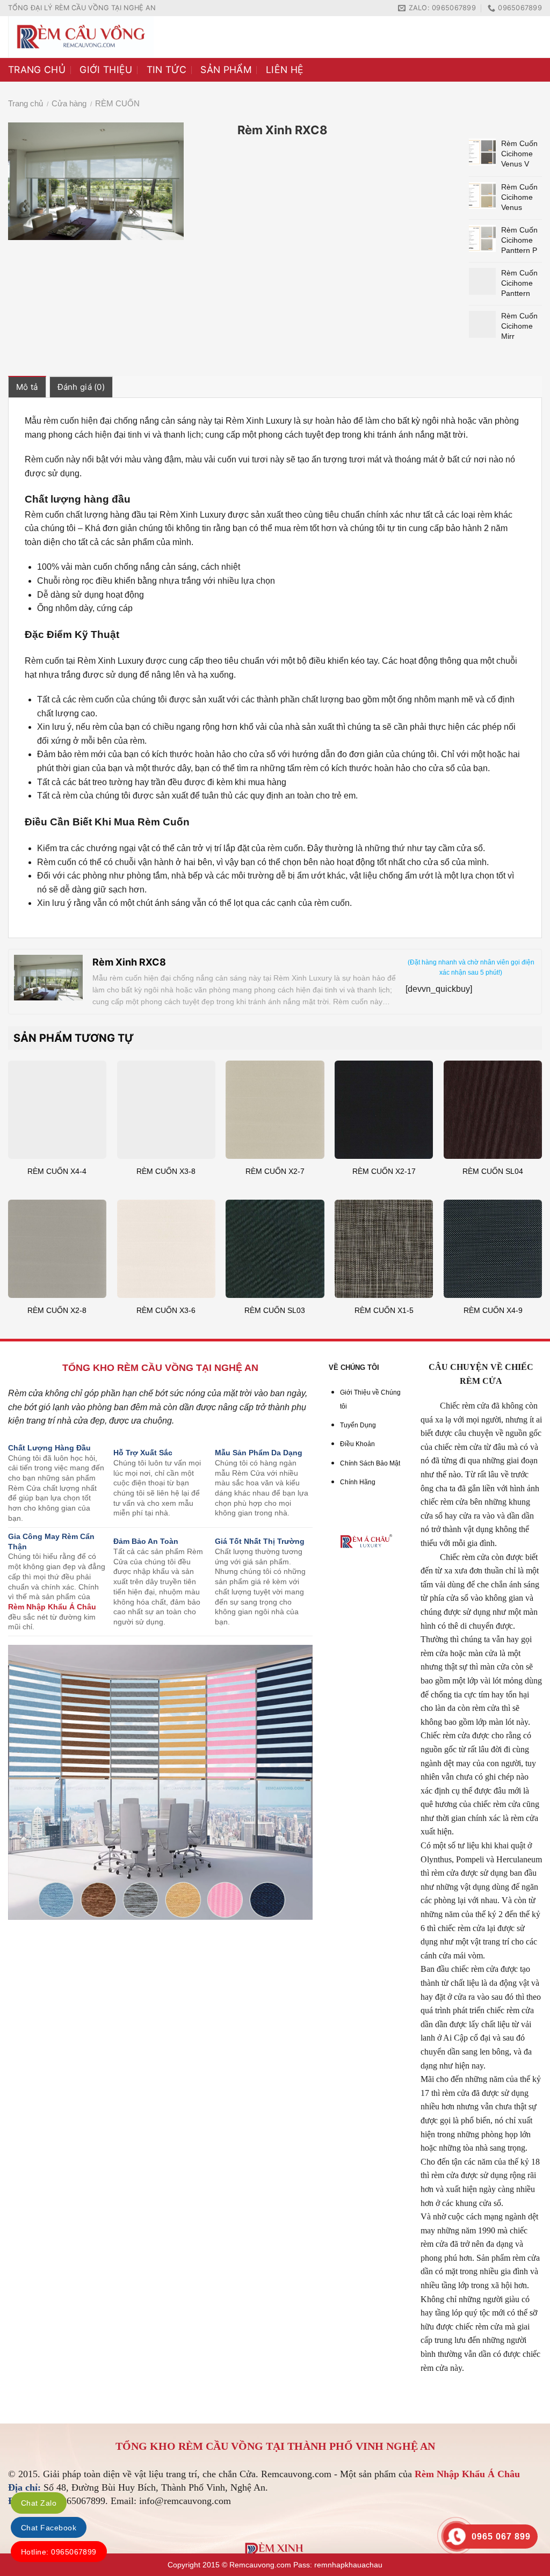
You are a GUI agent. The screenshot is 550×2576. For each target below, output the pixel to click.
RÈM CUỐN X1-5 (384, 1310)
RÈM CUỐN (117, 103)
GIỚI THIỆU (106, 70)
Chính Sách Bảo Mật (370, 1463)
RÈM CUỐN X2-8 (57, 1310)
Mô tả (27, 387)
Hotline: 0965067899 (59, 2552)
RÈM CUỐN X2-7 (275, 1171)
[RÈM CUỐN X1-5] (384, 1249)
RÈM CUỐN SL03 (275, 1310)
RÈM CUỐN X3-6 (166, 1310)
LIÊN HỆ (285, 70)
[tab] (27, 387)
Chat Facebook (49, 2528)
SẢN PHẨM (226, 70)
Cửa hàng (69, 103)
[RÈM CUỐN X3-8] (166, 1110)
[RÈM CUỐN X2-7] (275, 1110)
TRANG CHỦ (37, 70)
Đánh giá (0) (81, 387)
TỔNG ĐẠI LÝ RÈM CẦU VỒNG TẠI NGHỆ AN (82, 8)
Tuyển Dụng (358, 1425)
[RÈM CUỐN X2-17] (384, 1110)
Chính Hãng (358, 1482)
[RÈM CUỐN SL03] (275, 1249)
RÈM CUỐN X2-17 (384, 1171)
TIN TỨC (167, 70)
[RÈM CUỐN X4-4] (57, 1110)
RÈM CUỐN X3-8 (166, 1171)
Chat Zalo (39, 2503)
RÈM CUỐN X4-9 (493, 1310)
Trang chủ (26, 103)
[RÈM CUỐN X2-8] (57, 1249)
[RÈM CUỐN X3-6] (166, 1249)
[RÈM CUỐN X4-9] (493, 1249)
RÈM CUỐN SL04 (493, 1171)
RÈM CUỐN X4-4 (57, 1171)
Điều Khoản (357, 1444)
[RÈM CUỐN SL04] (493, 1110)
